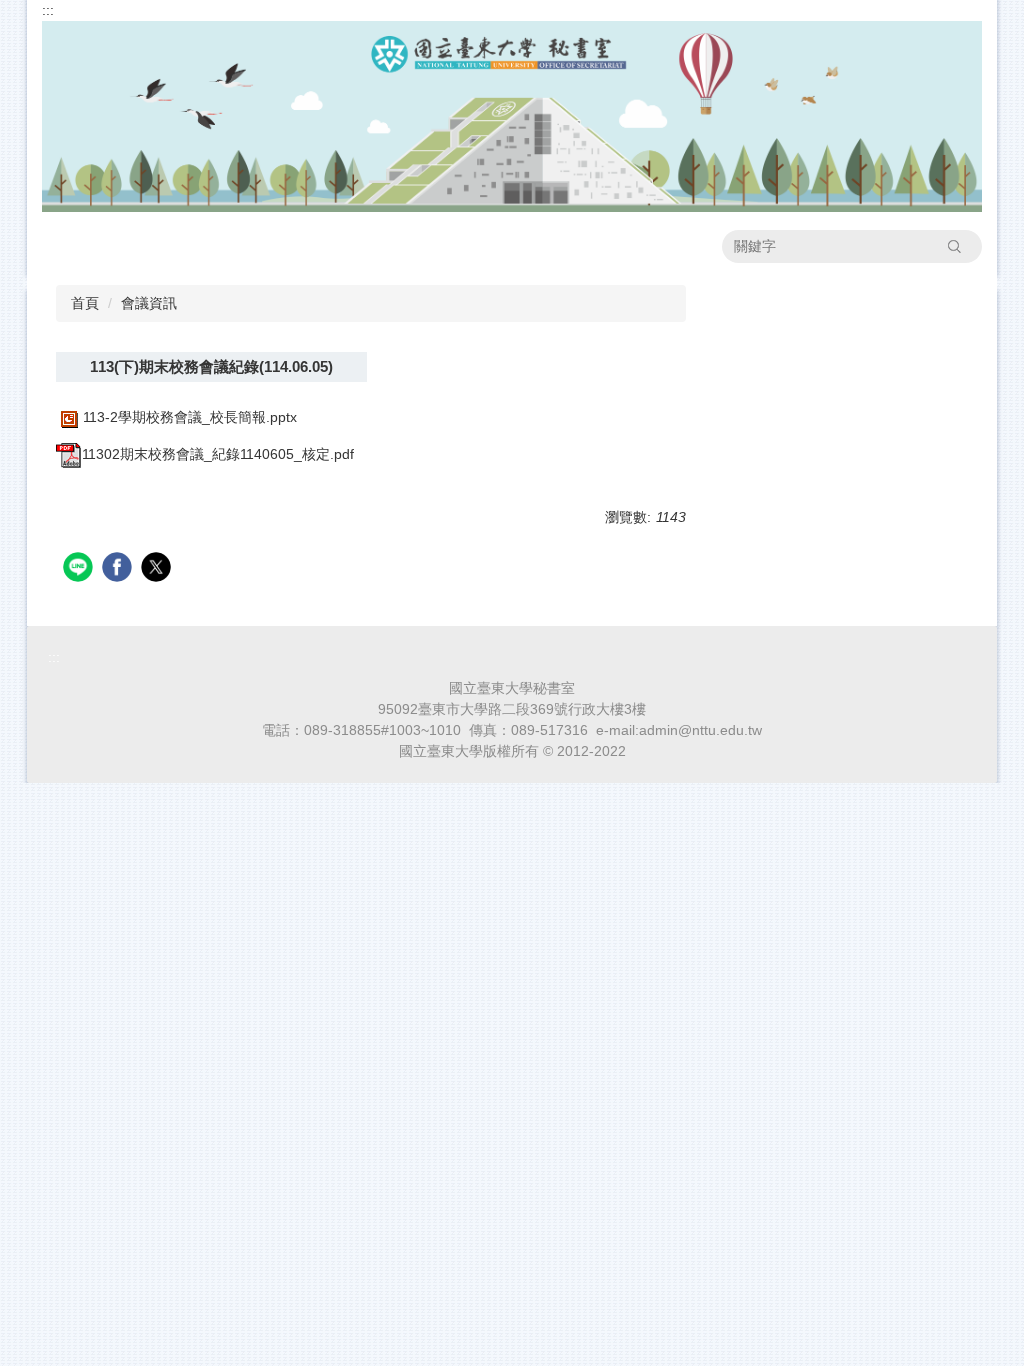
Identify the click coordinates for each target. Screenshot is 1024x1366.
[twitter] (158, 569)
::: (48, 10)
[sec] (512, 115)
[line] (80, 569)
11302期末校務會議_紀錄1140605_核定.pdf (218, 454)
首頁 (85, 303)
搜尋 (954, 246)
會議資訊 (149, 303)
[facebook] (119, 569)
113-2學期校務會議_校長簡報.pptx (190, 417)
